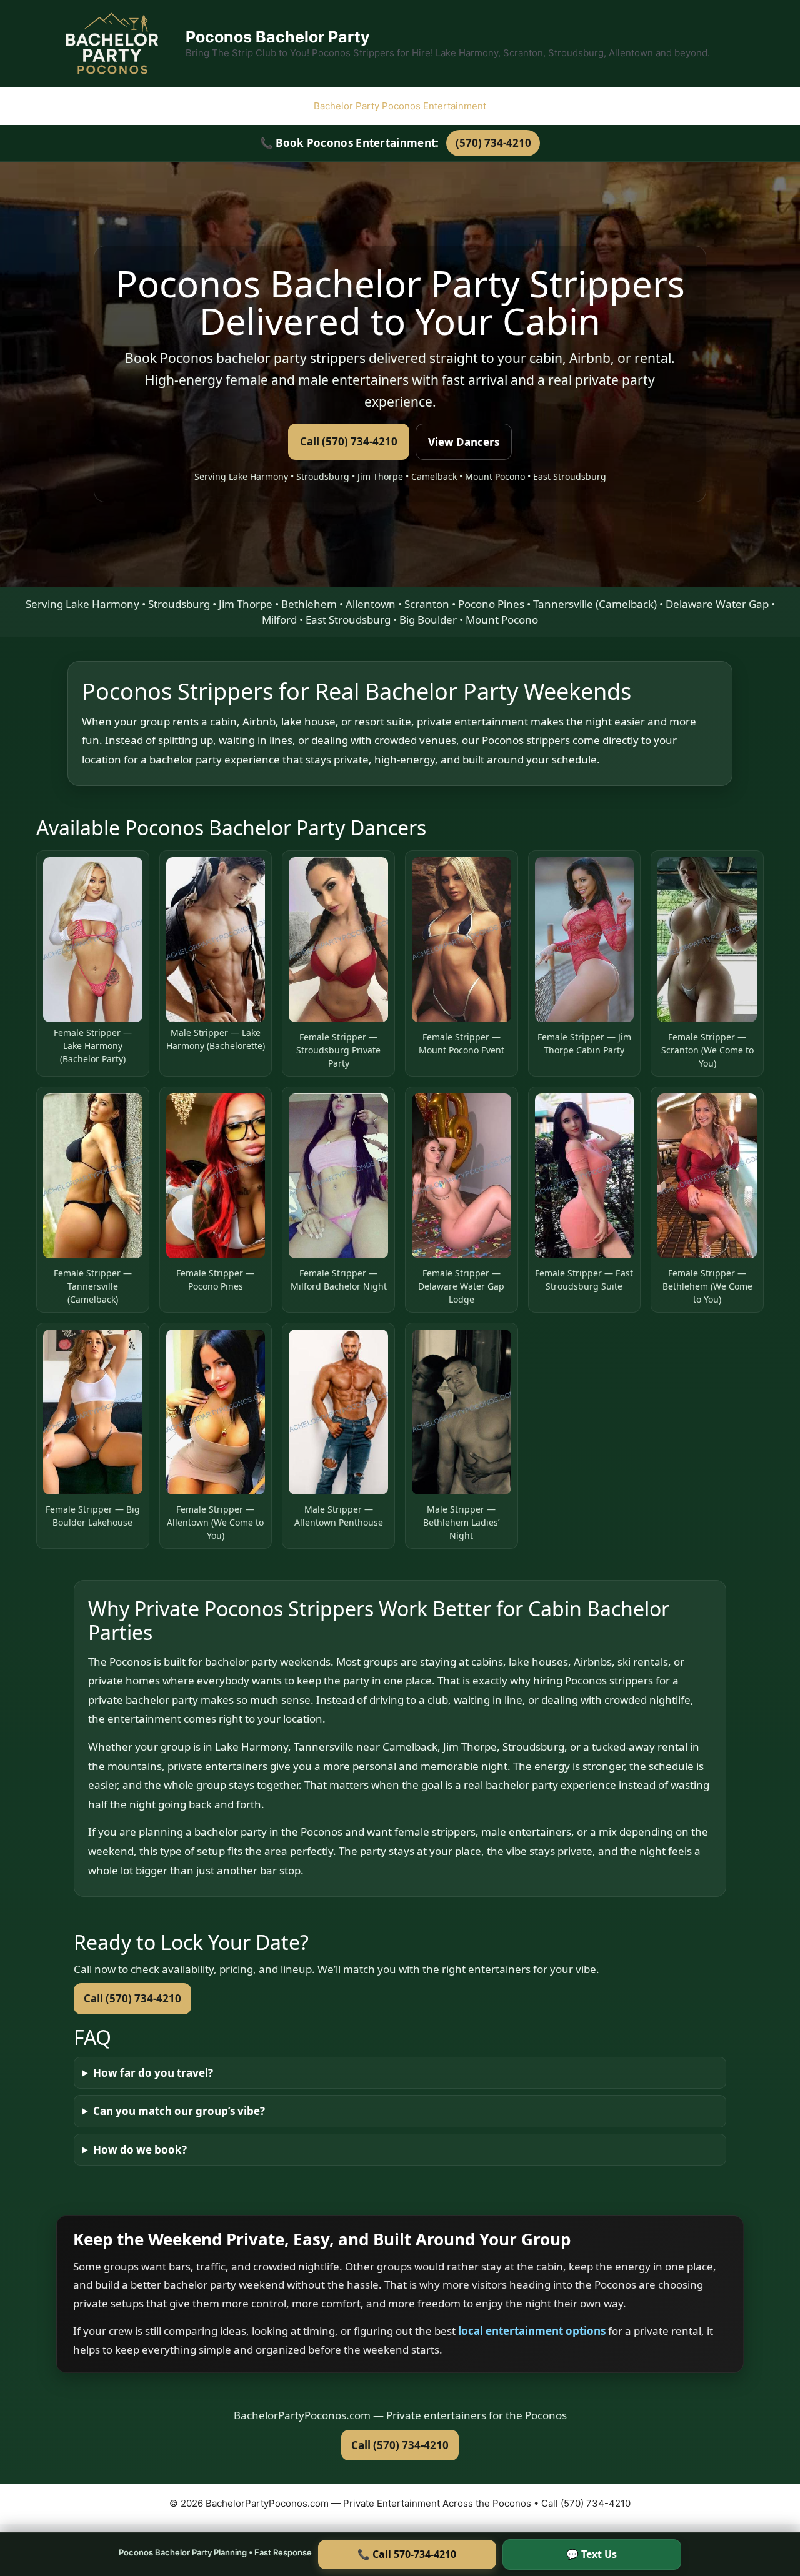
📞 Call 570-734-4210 (407, 2554)
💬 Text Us (592, 2554)
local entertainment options (533, 2331)
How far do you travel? (153, 2073)
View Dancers (464, 442)
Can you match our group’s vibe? (179, 2111)
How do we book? (140, 2150)
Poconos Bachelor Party (278, 37)
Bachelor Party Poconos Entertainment (400, 106)
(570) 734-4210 (493, 143)
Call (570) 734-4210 (349, 441)
